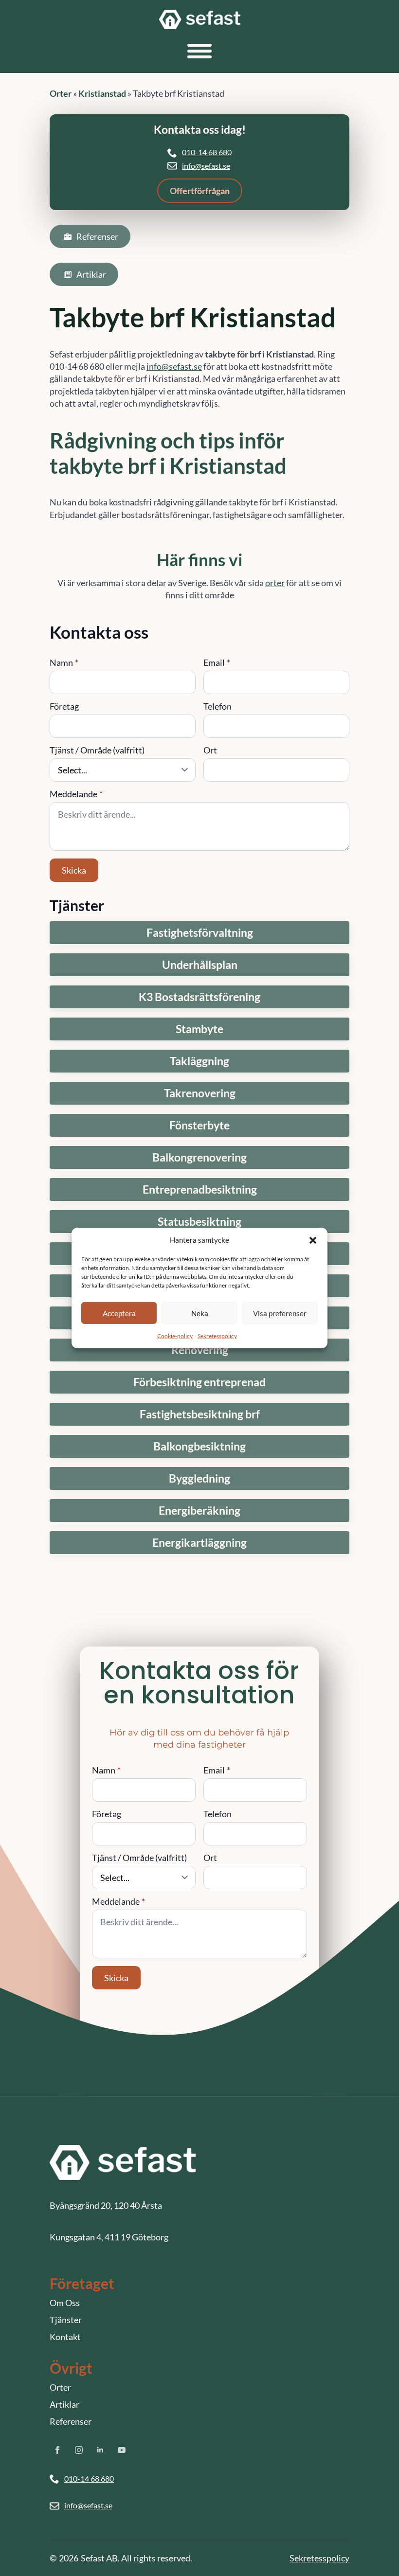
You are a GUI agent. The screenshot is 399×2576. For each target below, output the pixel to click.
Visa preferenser (280, 1313)
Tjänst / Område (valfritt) (97, 750)
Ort (210, 750)
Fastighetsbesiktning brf (200, 1414)
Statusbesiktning (199, 1222)
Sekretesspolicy (217, 1336)
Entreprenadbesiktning (200, 1190)
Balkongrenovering (199, 1157)
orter (275, 583)
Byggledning (199, 1478)
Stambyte (199, 1029)
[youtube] (122, 2450)
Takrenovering (200, 1093)
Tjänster (66, 2320)
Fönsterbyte (199, 1125)
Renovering (200, 1350)
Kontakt (65, 2337)
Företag (64, 706)
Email (217, 662)
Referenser (71, 2421)
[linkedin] (100, 2450)
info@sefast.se (206, 166)
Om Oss (65, 2303)
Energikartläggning (199, 1543)
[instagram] (79, 2450)
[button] (313, 1240)
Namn (64, 662)
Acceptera (119, 1313)
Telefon (218, 706)
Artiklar (64, 2404)
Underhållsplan (200, 965)
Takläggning (199, 1061)
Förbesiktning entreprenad (199, 1382)
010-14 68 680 (207, 152)
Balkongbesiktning (199, 1446)
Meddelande (76, 794)
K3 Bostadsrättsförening (199, 997)
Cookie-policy (175, 1336)
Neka (200, 1313)
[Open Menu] (199, 51)
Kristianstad (102, 93)
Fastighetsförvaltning (200, 933)
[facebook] (57, 2450)
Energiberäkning (199, 1511)
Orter (61, 93)
